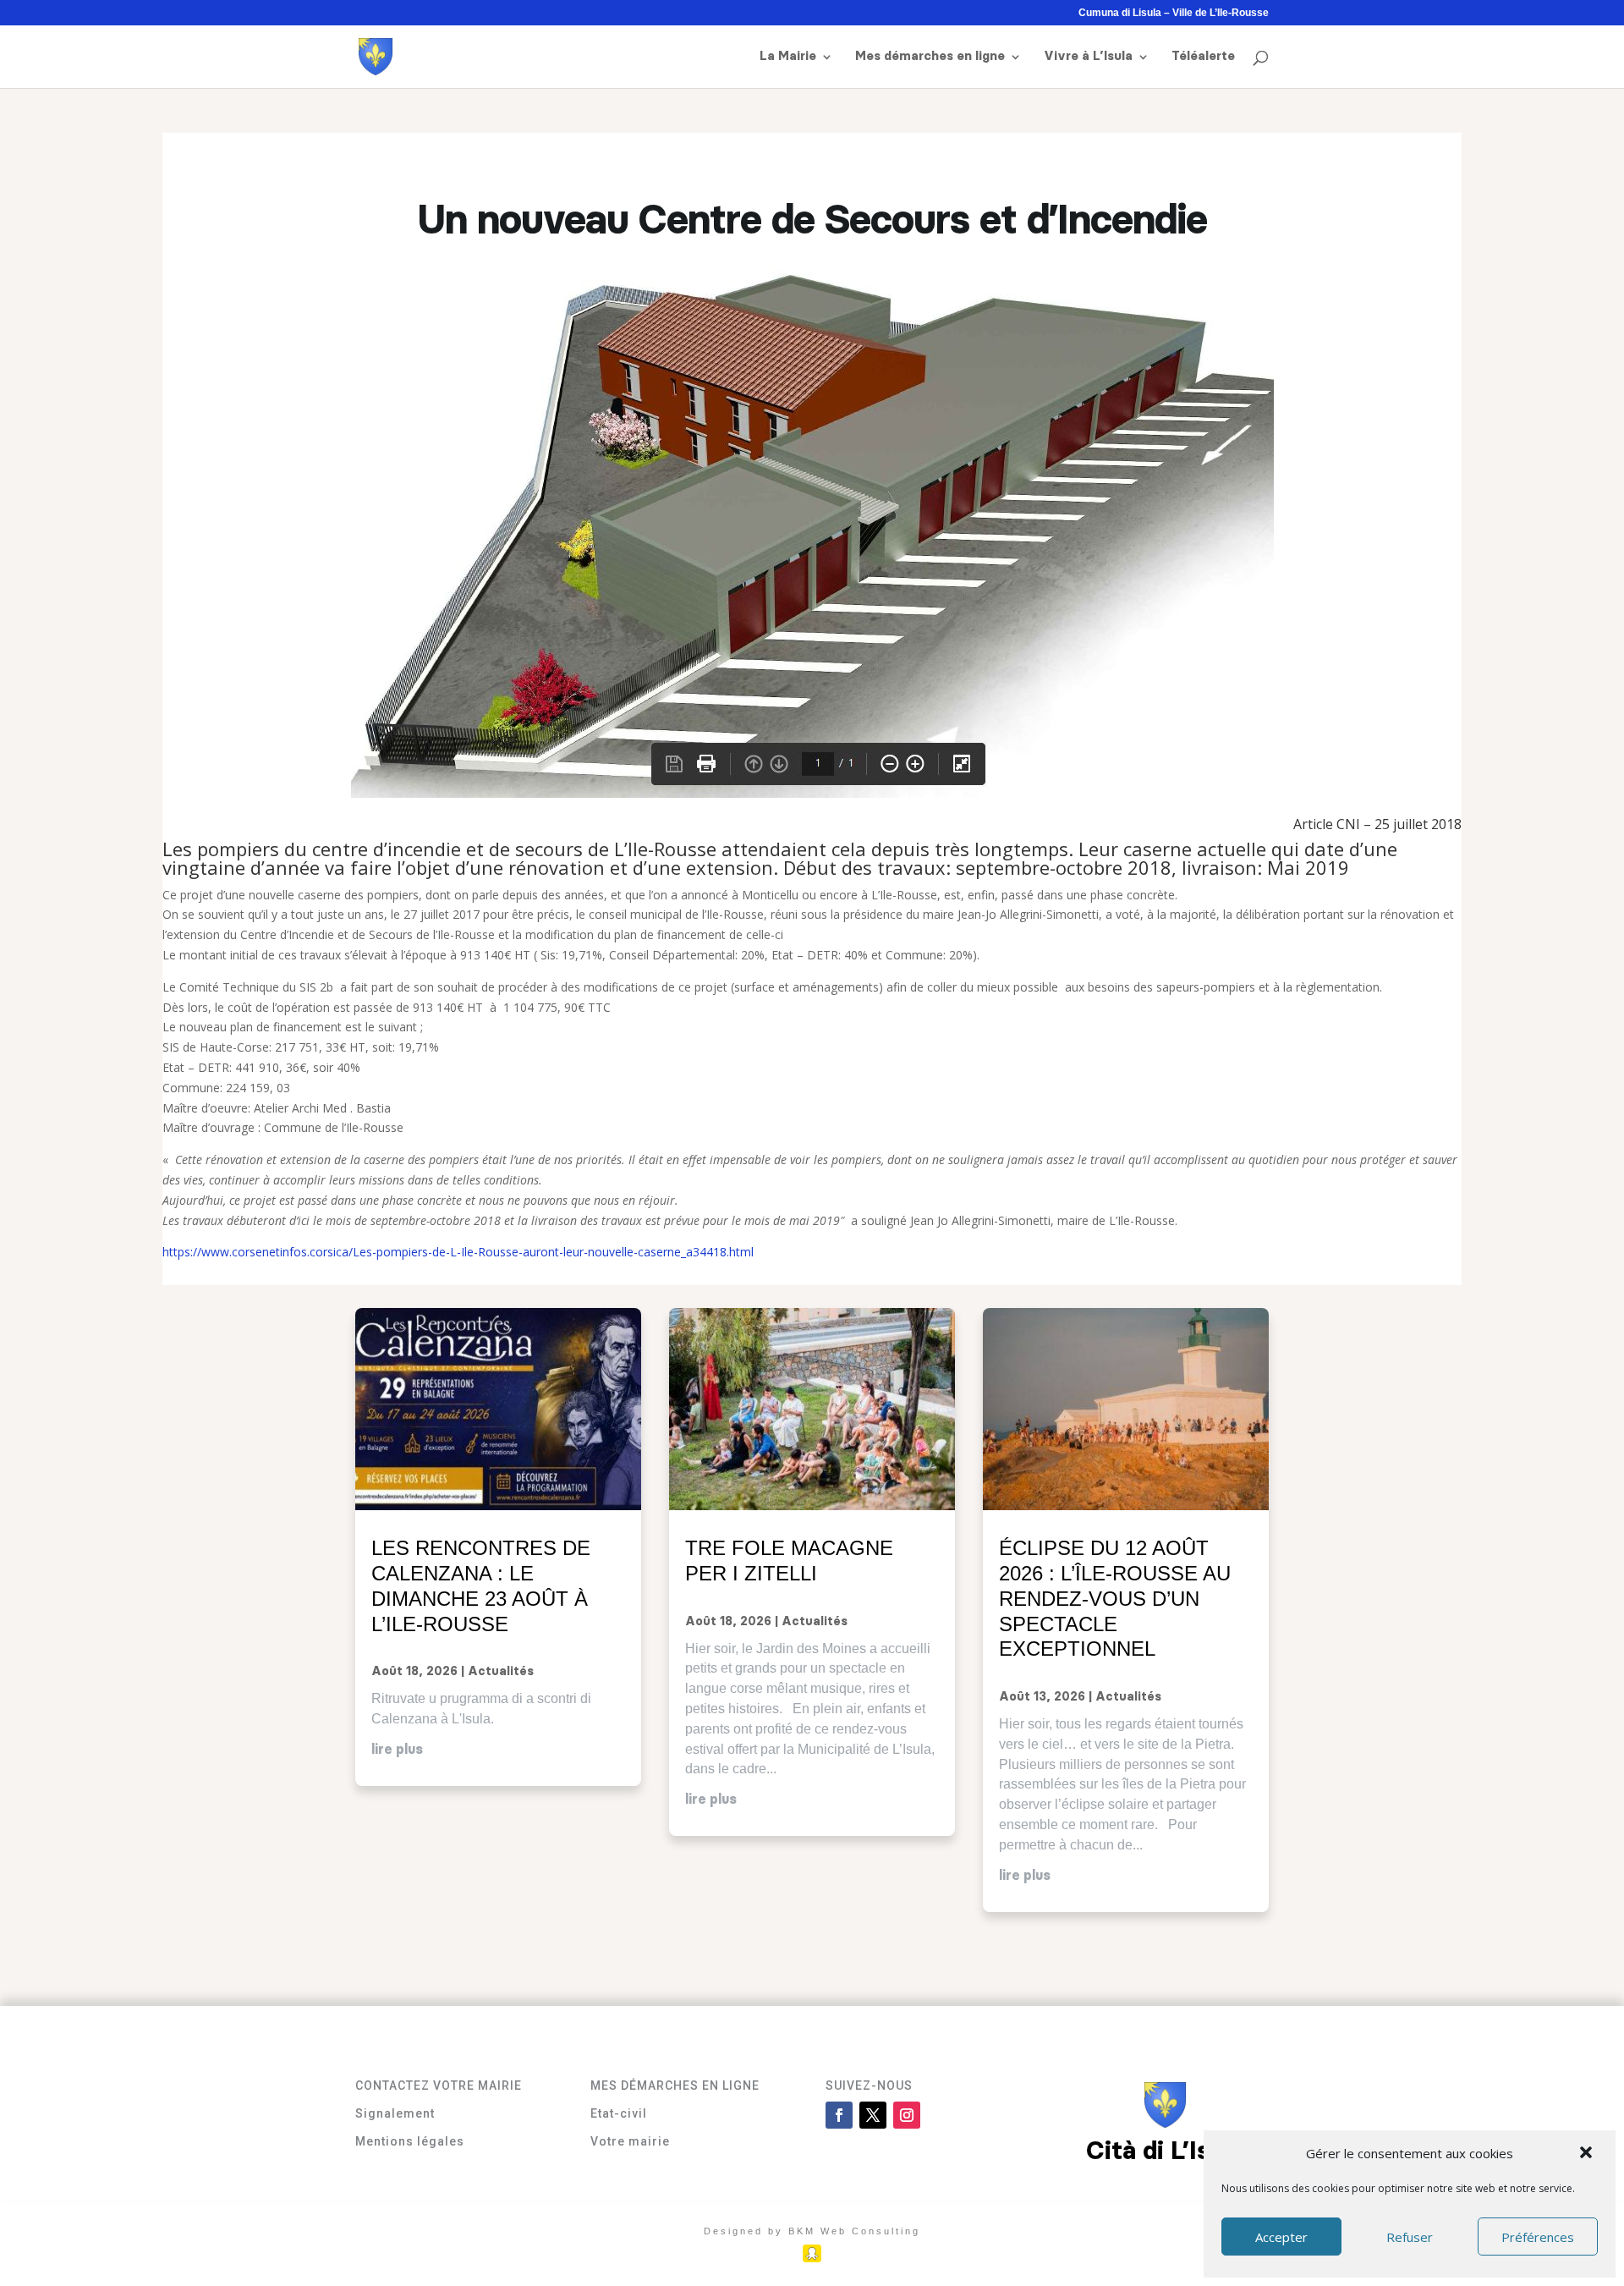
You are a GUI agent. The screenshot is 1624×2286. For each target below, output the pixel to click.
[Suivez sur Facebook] (839, 2115)
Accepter (1281, 2237)
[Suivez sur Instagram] (907, 2115)
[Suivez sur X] (873, 2115)
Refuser (1410, 2237)
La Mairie (788, 57)
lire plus (397, 1750)
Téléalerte (1203, 57)
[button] (1588, 2154)
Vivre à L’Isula (1088, 57)
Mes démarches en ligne (930, 57)
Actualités (501, 1672)
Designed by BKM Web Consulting (812, 2231)
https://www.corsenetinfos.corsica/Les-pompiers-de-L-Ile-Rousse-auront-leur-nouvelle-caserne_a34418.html (458, 1252)
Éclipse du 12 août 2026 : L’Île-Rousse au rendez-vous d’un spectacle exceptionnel (1115, 1598)
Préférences (1538, 2237)
